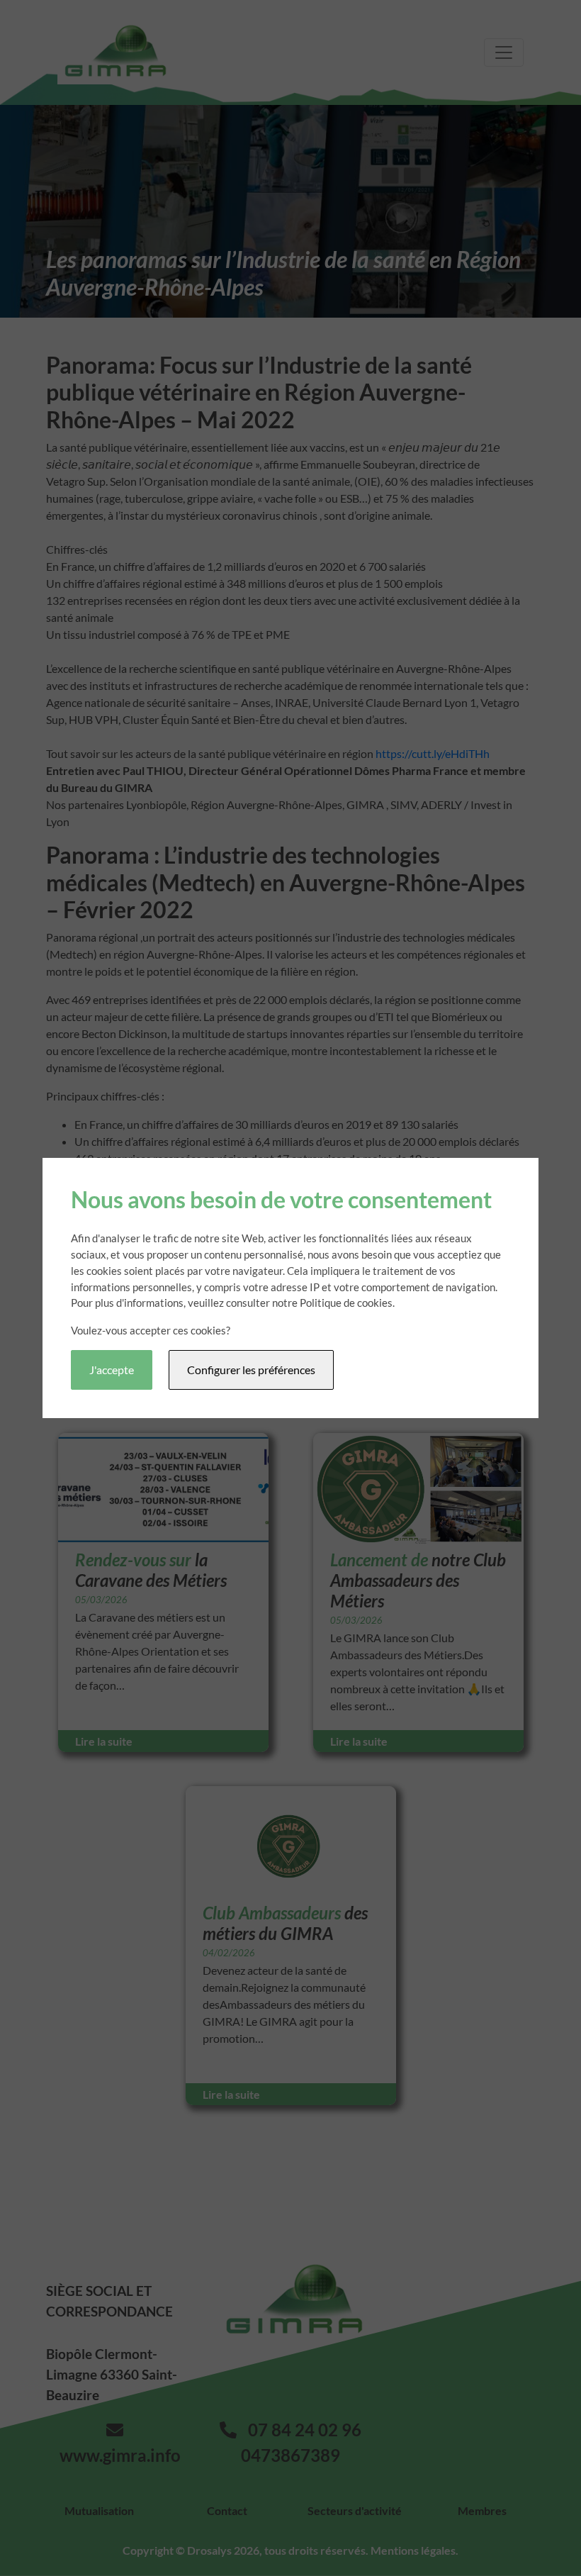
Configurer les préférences (251, 1370)
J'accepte (112, 1370)
